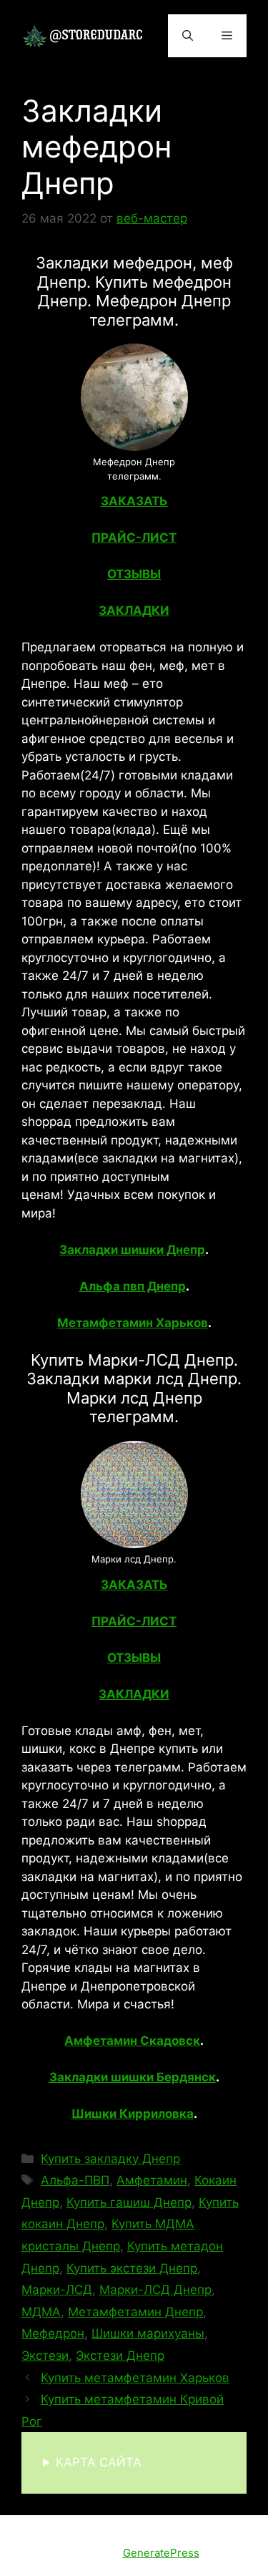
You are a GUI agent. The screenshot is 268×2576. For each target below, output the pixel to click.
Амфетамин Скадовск (132, 2041)
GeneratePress (161, 2553)
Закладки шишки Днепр (132, 1250)
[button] (188, 36)
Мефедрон (53, 2333)
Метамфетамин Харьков (133, 1323)
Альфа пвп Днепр (133, 1286)
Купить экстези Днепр (132, 2268)
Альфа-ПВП (75, 2180)
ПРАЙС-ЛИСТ (134, 538)
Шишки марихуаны (148, 2333)
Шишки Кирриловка (133, 2114)
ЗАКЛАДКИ (134, 611)
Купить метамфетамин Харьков (135, 2378)
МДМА (41, 2312)
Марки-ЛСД (57, 2290)
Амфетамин (152, 2180)
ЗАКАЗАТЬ (134, 501)
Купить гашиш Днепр (129, 2202)
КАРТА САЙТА (99, 2462)
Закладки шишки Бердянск (133, 2077)
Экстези (45, 2356)
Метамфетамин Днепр (135, 2312)
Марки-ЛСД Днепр (155, 2290)
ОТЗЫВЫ (134, 574)
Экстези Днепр (120, 2356)
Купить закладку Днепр (110, 2159)
